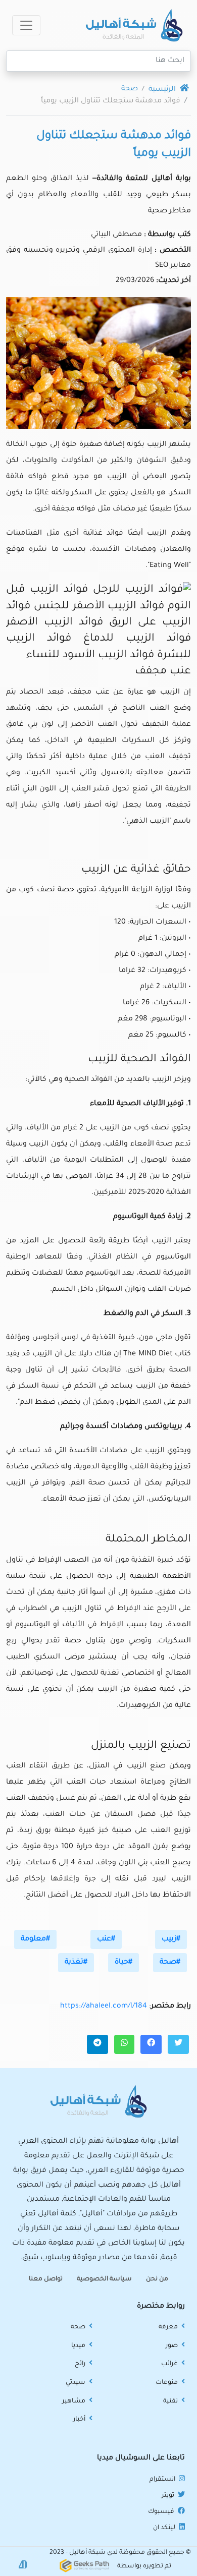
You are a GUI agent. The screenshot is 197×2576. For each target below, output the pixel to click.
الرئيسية (163, 90)
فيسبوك (162, 2512)
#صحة (170, 1963)
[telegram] (97, 2044)
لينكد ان (165, 2528)
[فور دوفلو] (23, 2565)
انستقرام (163, 2480)
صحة (130, 89)
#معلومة (35, 1939)
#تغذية (76, 1963)
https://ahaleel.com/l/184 (104, 2007)
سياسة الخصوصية (104, 2279)
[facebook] (151, 2044)
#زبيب (171, 1939)
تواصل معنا (46, 2279)
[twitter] (178, 2044)
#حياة (124, 1963)
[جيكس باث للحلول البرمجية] (84, 2566)
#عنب (106, 1939)
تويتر (169, 2496)
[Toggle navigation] (26, 25)
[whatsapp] (124, 2044)
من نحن (157, 2279)
